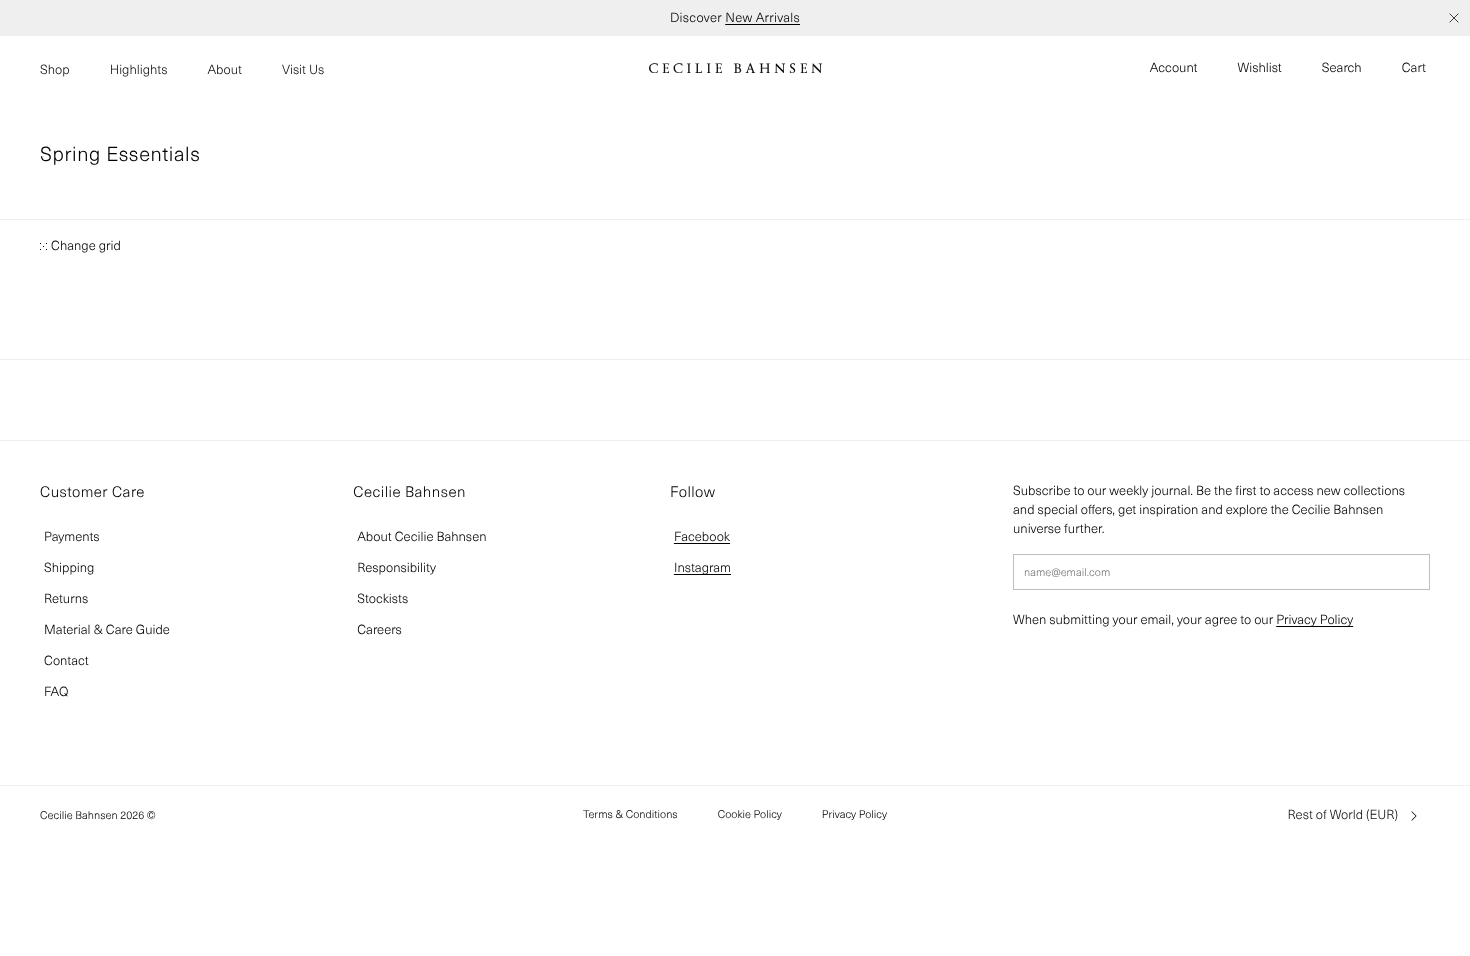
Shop (55, 69)
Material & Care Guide (107, 629)
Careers (379, 629)
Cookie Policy (750, 814)
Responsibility (396, 567)
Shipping (69, 567)
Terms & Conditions (630, 814)
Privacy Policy (1314, 619)
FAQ (56, 691)
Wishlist (1260, 67)
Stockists (382, 598)
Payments (72, 536)
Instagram (702, 567)
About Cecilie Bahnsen (421, 536)
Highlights (139, 69)
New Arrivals (762, 17)
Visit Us (303, 69)
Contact (66, 660)
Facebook (702, 536)
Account (1174, 67)
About (224, 69)
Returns (66, 598)
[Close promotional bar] (1454, 18)
